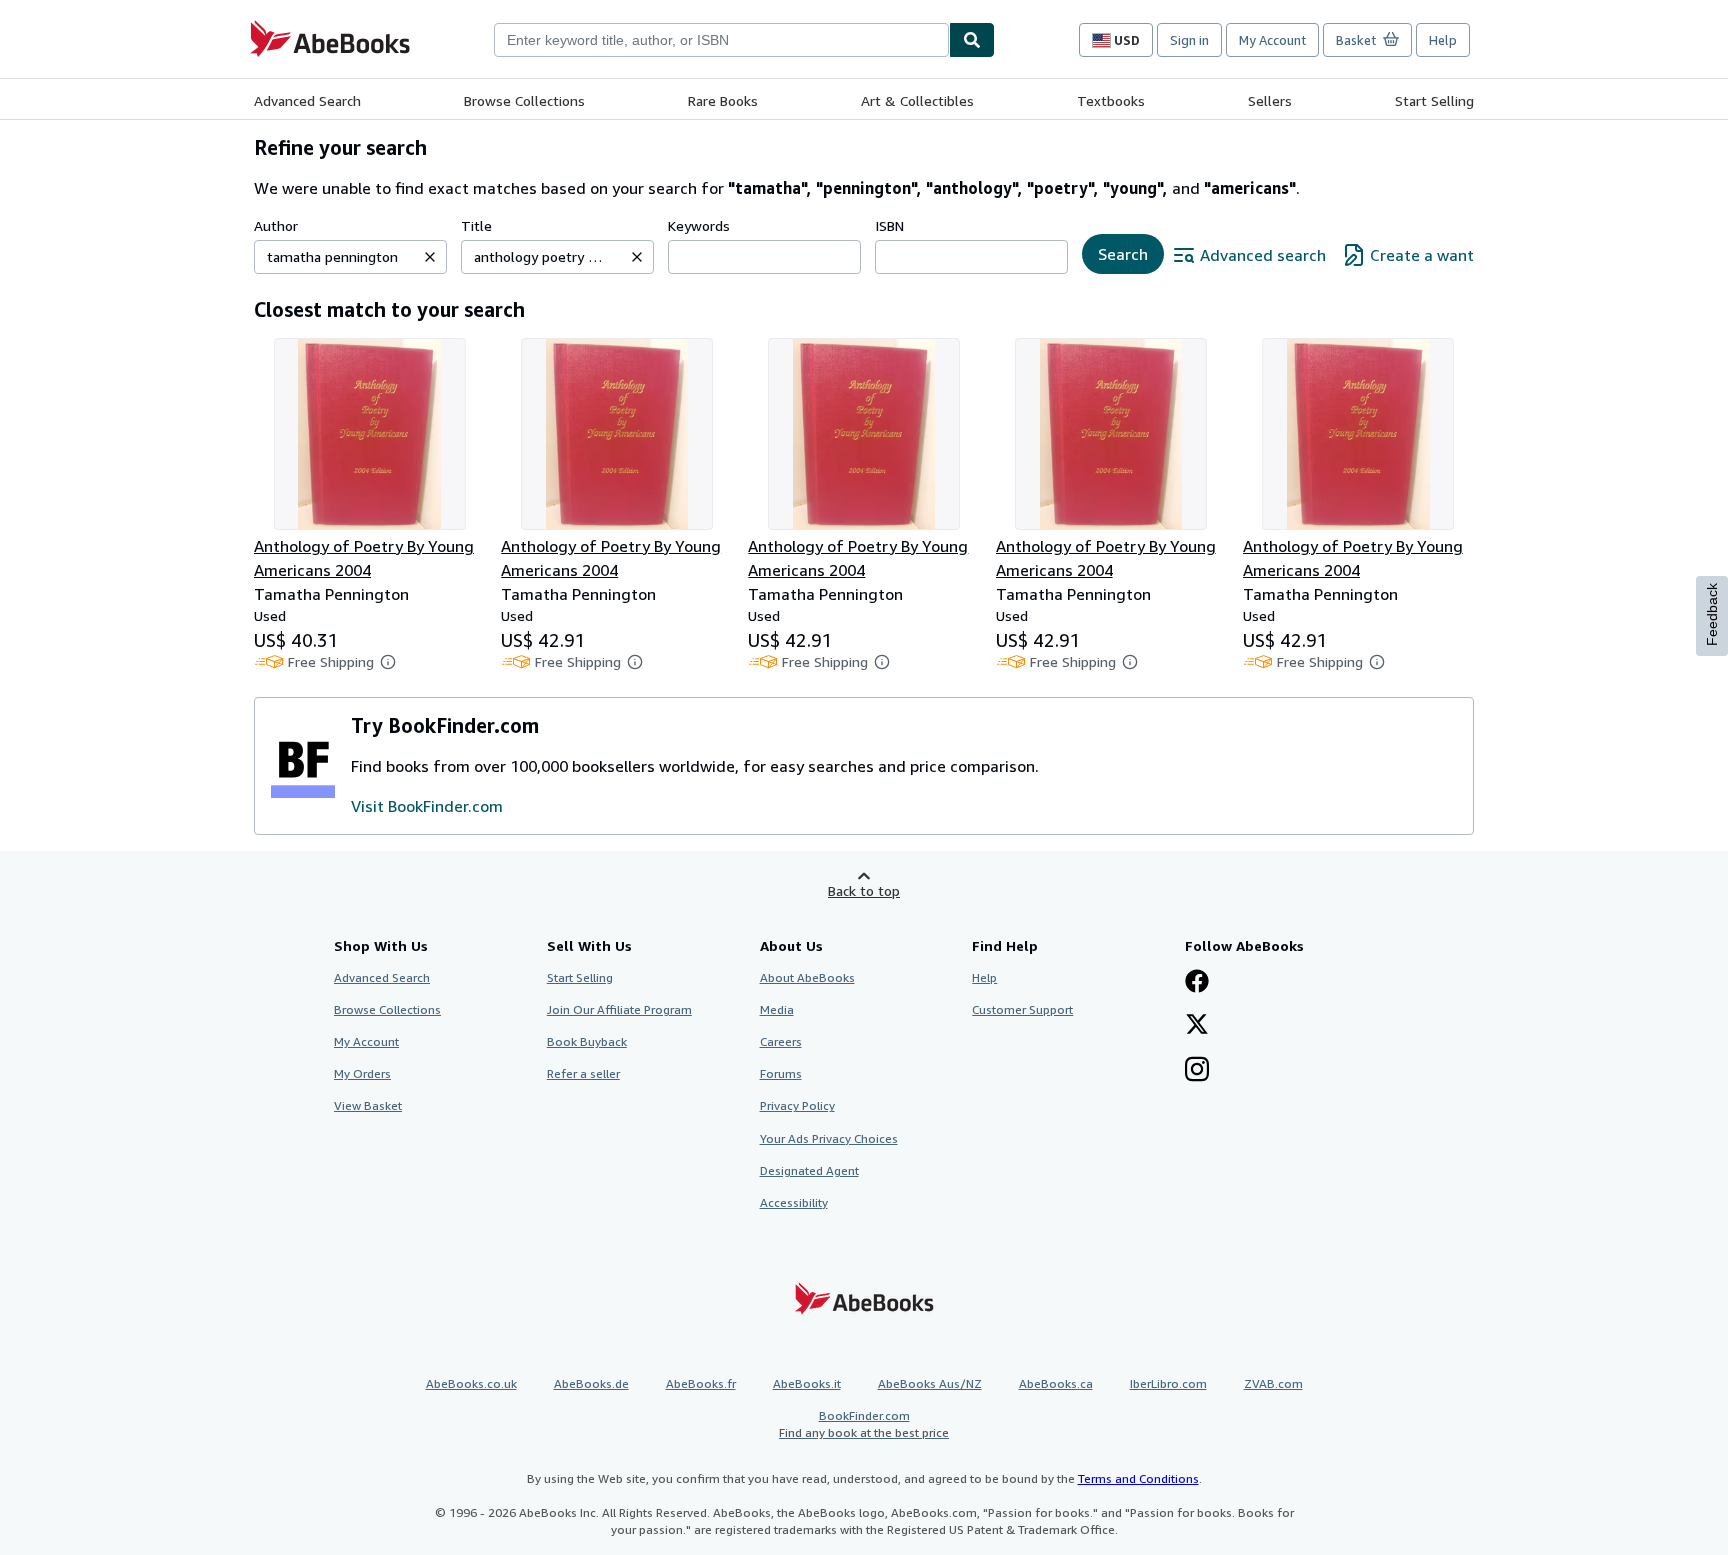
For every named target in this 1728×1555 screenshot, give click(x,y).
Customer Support (1022, 1009)
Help (1443, 40)
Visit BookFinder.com (427, 806)
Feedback (1712, 614)
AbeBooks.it (807, 1383)
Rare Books (723, 100)
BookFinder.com (864, 1424)
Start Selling (1434, 100)
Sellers (1270, 100)
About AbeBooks (807, 977)
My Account (1272, 40)
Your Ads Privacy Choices (829, 1138)
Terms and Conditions (1138, 1478)
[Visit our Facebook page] (1197, 983)
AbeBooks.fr (701, 1383)
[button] (430, 257)
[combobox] (721, 40)
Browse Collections (524, 100)
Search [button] (1123, 254)
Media (777, 1009)
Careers (781, 1041)
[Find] (972, 40)
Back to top (864, 890)
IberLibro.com (1168, 1383)
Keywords (699, 225)
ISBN (889, 225)
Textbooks (1111, 100)
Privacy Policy (797, 1105)
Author (276, 225)
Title (476, 225)
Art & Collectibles (917, 100)
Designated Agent (809, 1170)
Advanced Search (307, 100)
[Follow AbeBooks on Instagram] (1197, 1071)
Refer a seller (583, 1073)
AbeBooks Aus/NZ (930, 1383)
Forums (781, 1073)
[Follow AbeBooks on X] (1197, 1026)
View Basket (368, 1105)
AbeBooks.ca (1056, 1383)
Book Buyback (587, 1041)
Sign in (1189, 40)
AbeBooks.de (591, 1383)
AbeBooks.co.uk (471, 1383)
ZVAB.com (1273, 1383)
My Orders (362, 1073)
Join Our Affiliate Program (619, 1009)
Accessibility (794, 1202)
